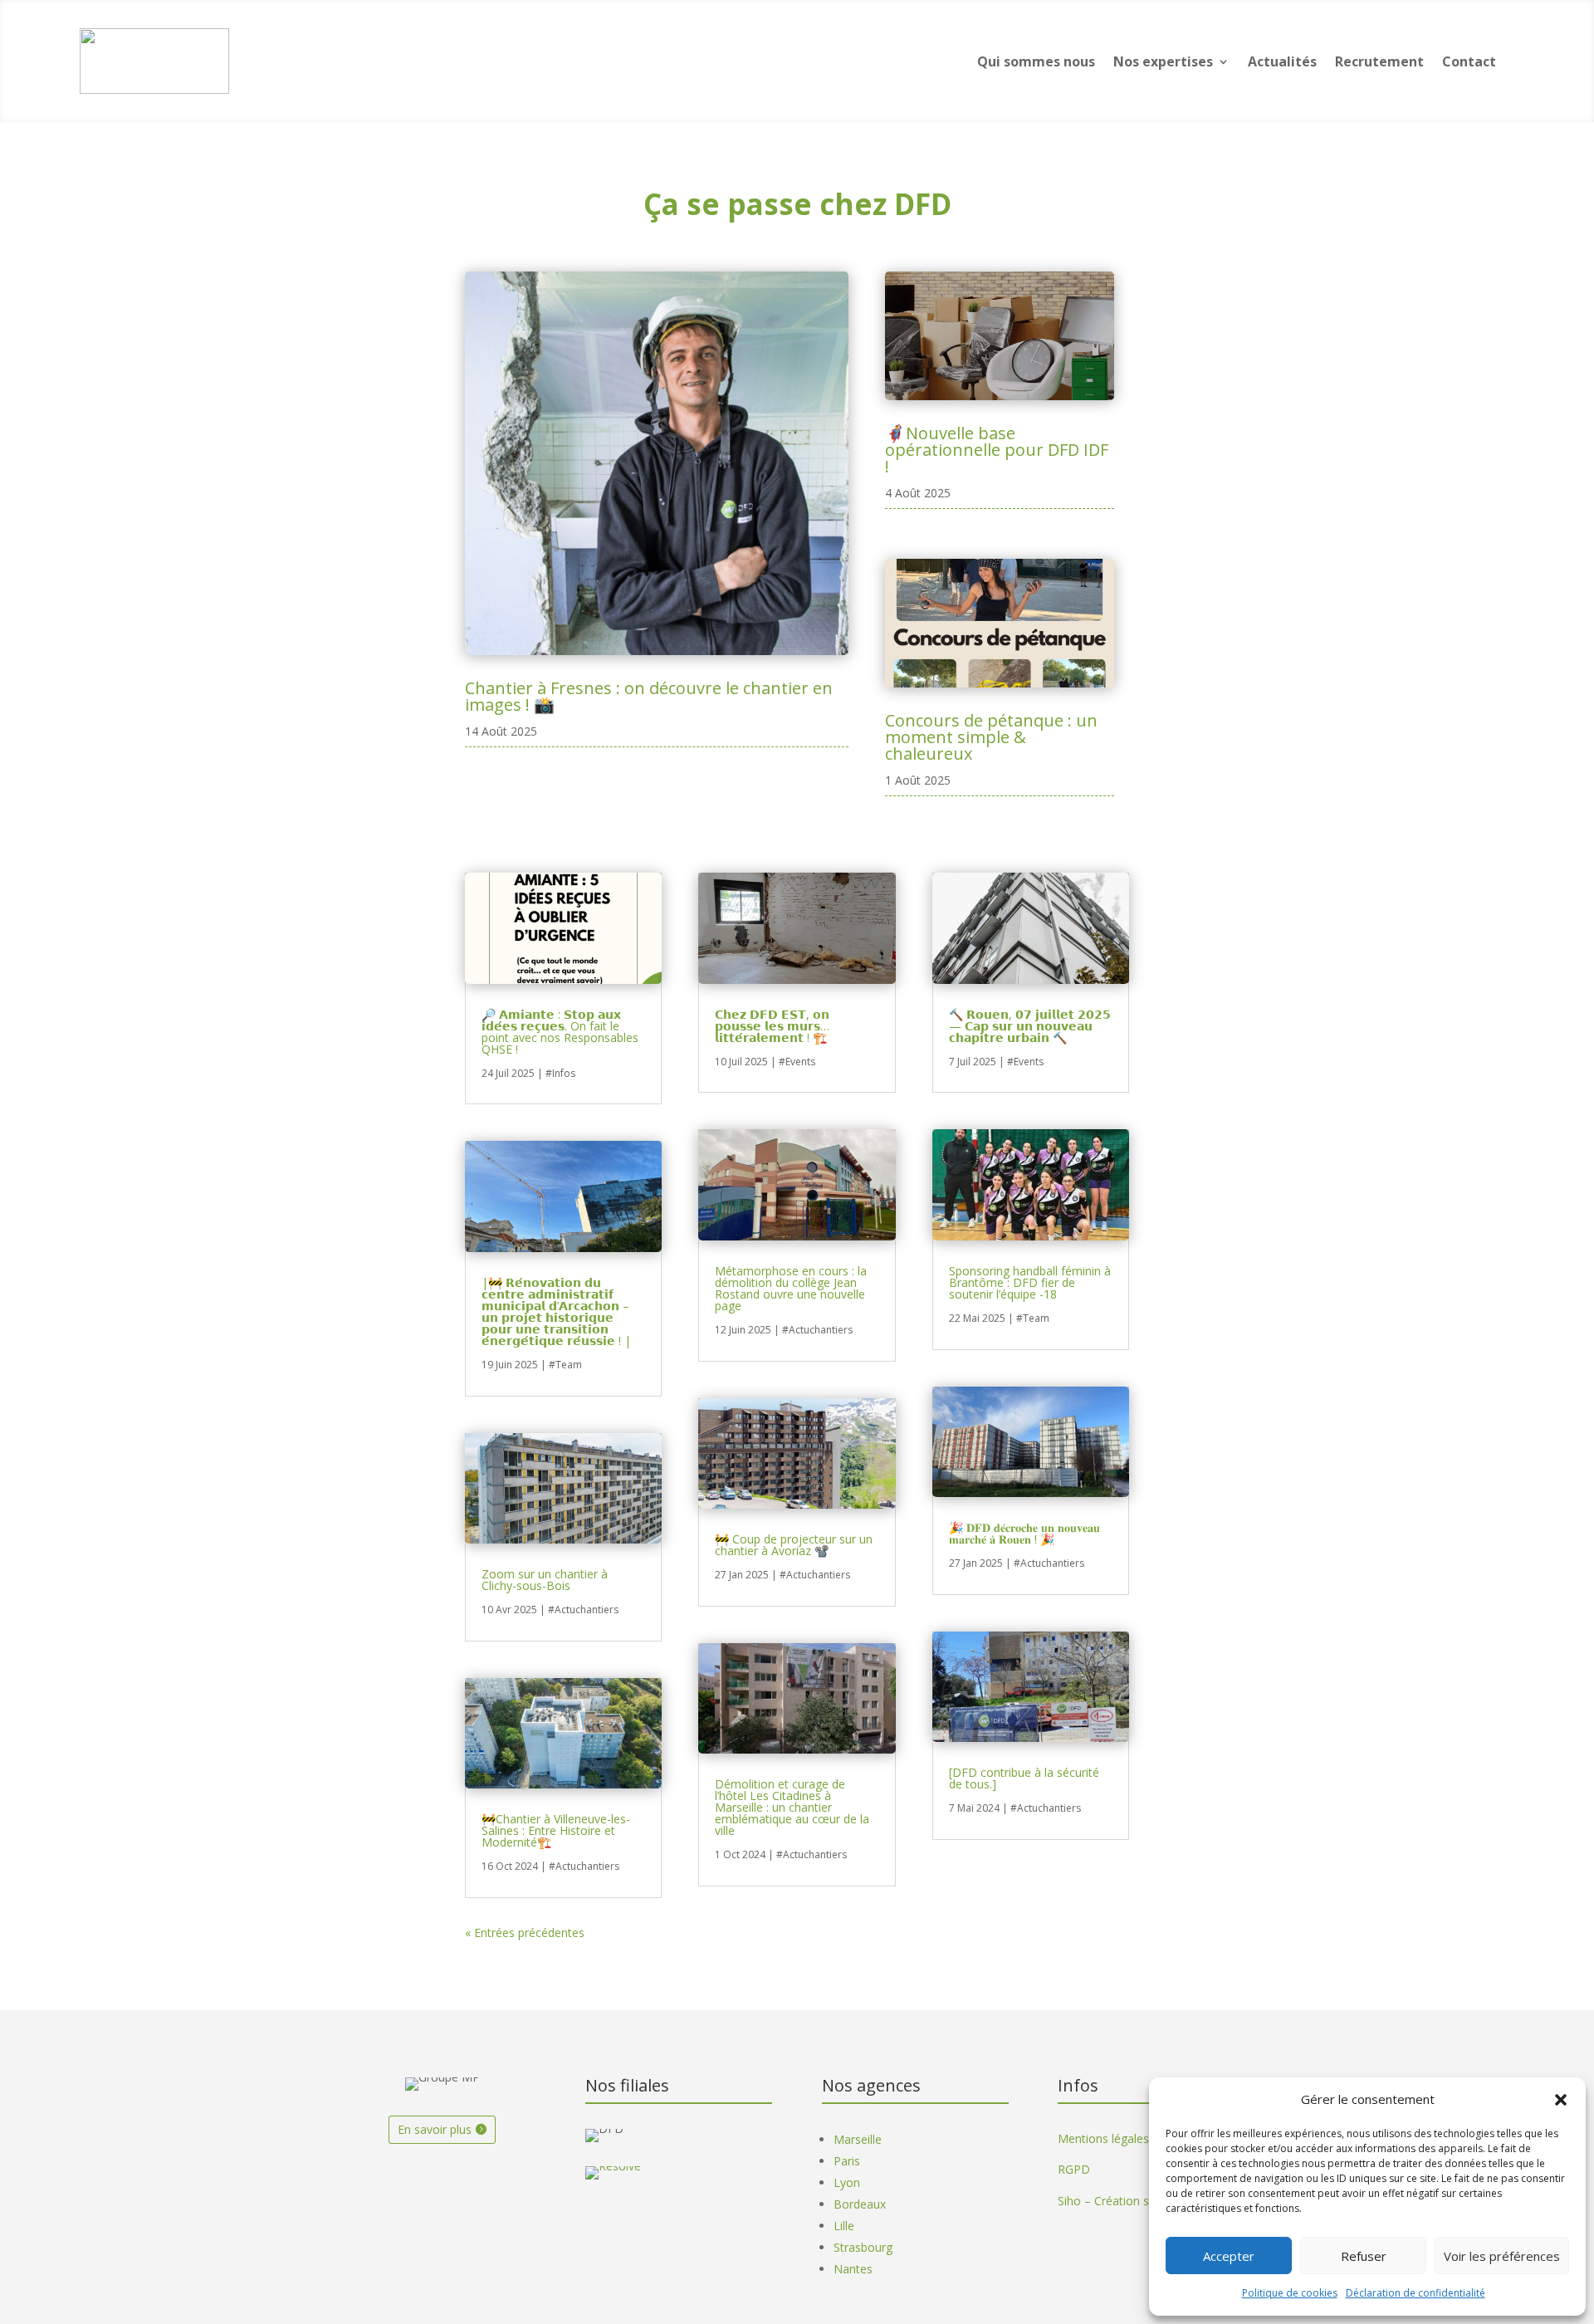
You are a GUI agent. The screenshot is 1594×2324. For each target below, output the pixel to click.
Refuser (1364, 2256)
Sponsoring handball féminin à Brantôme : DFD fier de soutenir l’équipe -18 (1030, 1282)
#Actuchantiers (583, 1610)
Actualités (1282, 61)
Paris (847, 2161)
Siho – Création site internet (1132, 2201)
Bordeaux (860, 2204)
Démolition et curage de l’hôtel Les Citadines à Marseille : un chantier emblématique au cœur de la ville (792, 1807)
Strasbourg (863, 2247)
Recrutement (1379, 61)
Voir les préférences (1502, 2256)
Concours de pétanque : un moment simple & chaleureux (991, 737)
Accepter (1229, 2256)
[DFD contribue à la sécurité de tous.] (1024, 1778)
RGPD (1074, 2169)
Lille (844, 2226)
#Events (797, 1062)
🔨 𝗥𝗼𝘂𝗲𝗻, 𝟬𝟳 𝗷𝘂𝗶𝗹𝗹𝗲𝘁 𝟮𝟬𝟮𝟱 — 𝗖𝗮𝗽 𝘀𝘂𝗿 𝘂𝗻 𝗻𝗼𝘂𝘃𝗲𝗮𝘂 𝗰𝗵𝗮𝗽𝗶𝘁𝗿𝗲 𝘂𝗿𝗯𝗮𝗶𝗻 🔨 (1030, 1026)
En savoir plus (435, 2129)
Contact (1469, 61)
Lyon (847, 2182)
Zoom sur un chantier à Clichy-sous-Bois (545, 1580)
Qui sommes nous (1036, 61)
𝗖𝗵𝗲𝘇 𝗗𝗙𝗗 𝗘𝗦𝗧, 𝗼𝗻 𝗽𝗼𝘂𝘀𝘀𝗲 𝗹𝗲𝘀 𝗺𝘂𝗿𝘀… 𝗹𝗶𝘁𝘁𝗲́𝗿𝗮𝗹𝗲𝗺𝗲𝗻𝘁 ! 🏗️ (772, 1026)
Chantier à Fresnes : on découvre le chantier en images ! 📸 (649, 696)
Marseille (858, 2139)
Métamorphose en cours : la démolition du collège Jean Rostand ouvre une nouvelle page (791, 1288)
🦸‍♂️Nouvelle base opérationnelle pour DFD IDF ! (997, 450)
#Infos (560, 1073)
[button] (1561, 2100)
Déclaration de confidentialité (1416, 2293)
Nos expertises (1163, 61)
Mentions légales (1103, 2138)
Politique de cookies (1290, 2293)
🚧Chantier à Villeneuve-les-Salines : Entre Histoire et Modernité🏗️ (556, 1830)
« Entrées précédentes (525, 1933)
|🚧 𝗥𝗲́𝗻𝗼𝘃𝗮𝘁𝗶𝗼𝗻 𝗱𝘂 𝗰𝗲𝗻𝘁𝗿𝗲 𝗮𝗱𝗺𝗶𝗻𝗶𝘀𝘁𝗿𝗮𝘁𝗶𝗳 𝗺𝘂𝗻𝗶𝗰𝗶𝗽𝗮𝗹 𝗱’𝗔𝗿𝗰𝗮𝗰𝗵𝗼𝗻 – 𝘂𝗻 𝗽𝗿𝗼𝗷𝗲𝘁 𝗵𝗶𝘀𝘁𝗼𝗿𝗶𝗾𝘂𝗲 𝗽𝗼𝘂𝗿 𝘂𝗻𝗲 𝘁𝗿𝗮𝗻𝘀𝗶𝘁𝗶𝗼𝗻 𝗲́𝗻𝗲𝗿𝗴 (556, 1311)
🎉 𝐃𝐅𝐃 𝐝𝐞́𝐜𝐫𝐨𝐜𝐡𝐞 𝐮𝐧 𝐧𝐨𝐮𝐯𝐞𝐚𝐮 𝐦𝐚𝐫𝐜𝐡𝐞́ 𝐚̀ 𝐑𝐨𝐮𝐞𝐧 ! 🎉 (1024, 1533)
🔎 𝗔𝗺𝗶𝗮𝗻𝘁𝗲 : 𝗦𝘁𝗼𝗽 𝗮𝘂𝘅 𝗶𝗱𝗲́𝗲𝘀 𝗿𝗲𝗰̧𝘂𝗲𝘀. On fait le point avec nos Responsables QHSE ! (560, 1032)
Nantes (853, 2269)
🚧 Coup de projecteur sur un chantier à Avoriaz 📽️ (794, 1545)
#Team (565, 1365)
